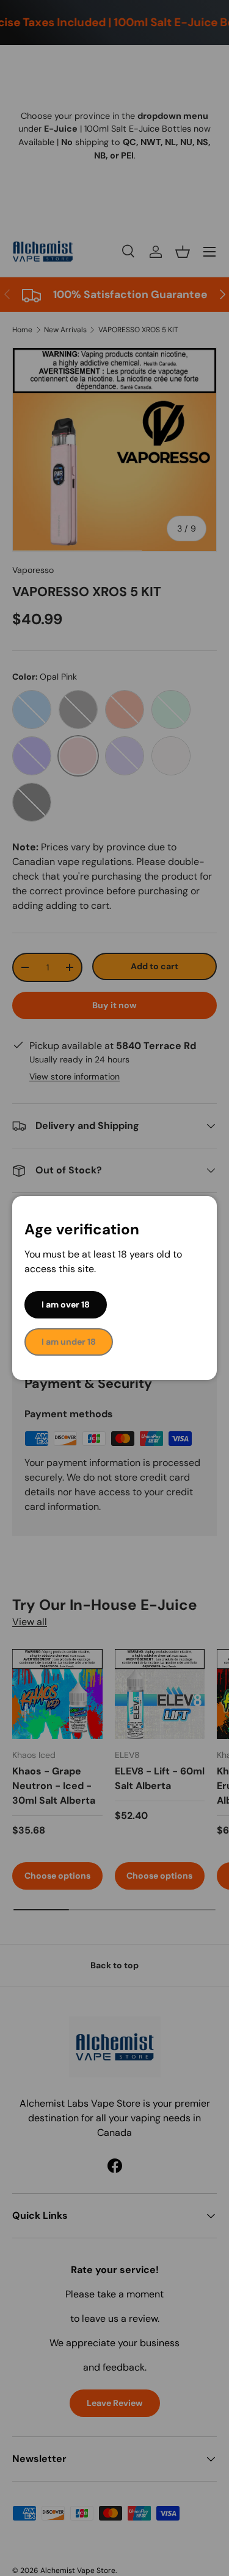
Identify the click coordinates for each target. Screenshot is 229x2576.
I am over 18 (66, 1304)
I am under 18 (69, 1342)
